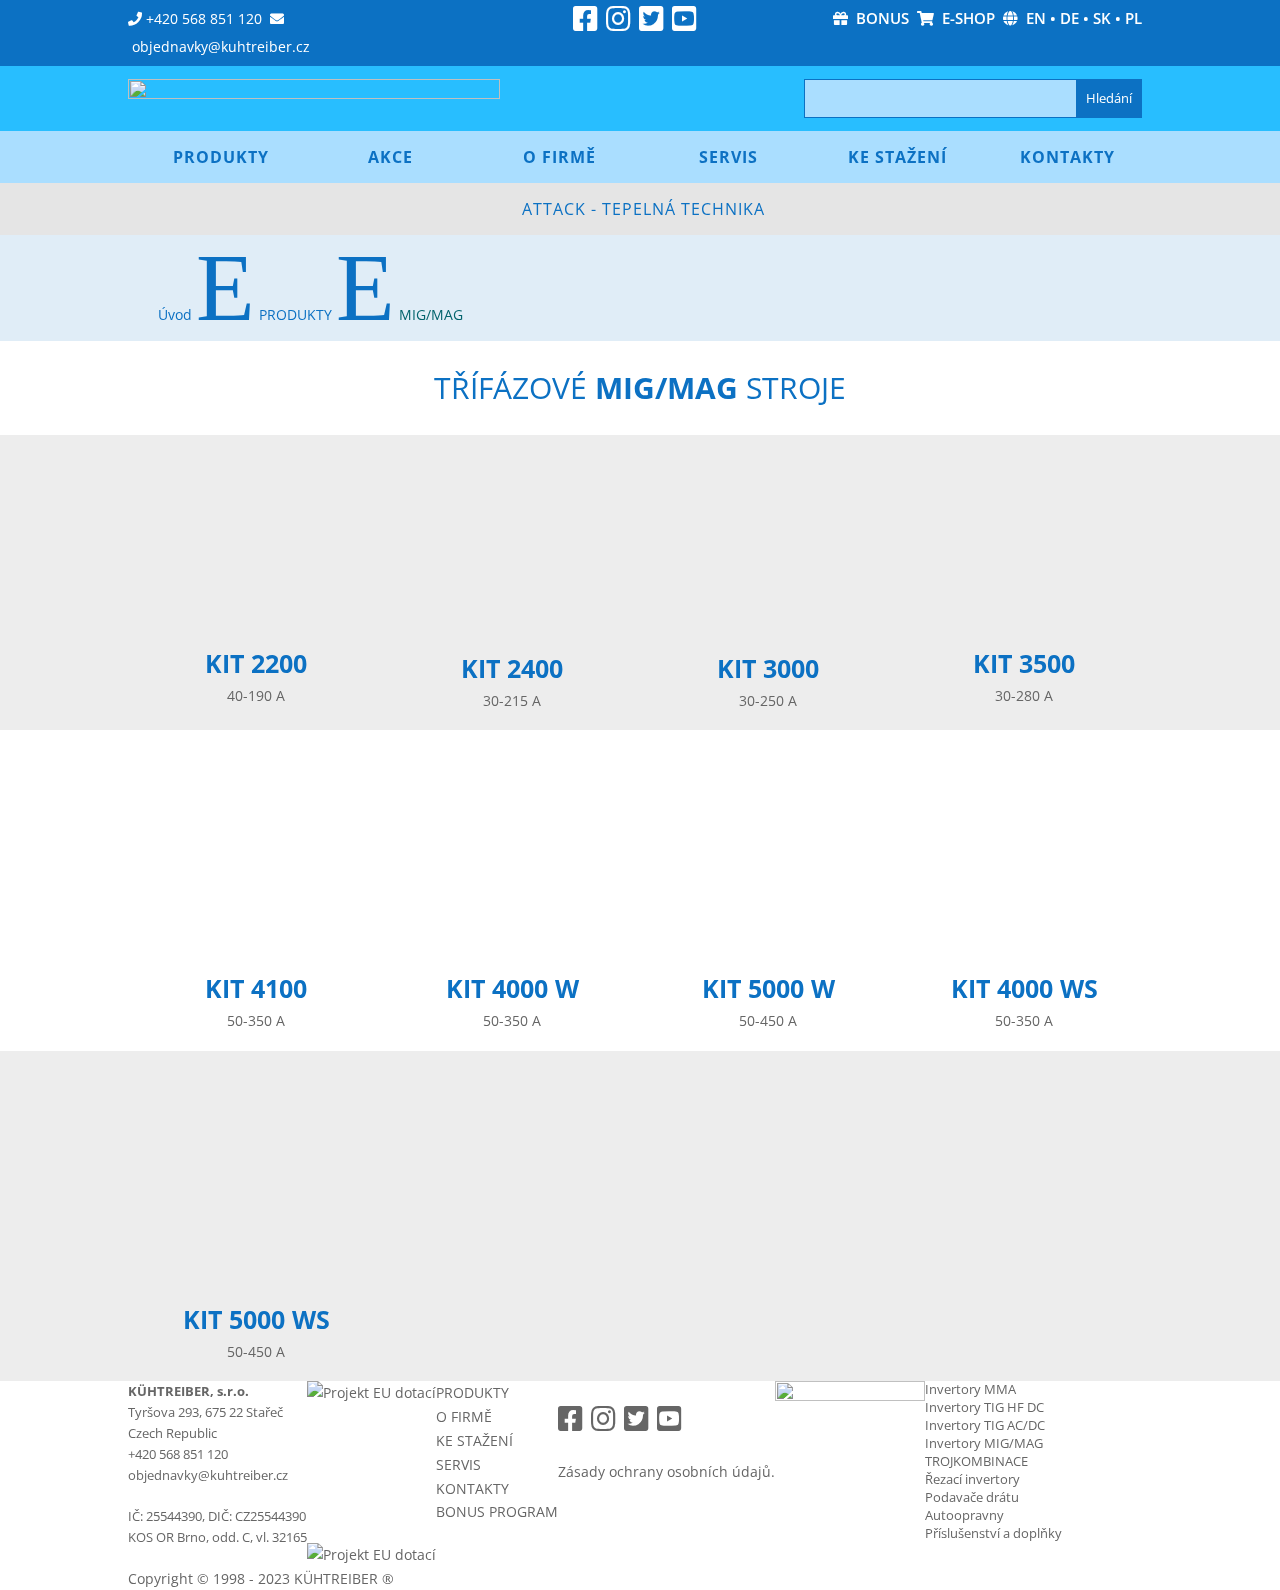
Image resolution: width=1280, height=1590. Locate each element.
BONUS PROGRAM (497, 1511)
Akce (390, 157)
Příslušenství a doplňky (993, 1533)
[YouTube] (684, 23)
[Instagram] (618, 23)
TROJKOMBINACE (976, 1461)
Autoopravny (964, 1515)
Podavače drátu (972, 1497)
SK (1102, 18)
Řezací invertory (972, 1479)
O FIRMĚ (464, 1416)
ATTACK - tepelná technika (643, 209)
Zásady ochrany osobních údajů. (666, 1471)
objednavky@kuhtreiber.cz (221, 46)
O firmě (559, 157)
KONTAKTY (472, 1488)
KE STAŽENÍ (474, 1440)
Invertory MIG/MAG (984, 1443)
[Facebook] (585, 23)
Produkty (221, 157)
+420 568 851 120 (204, 18)
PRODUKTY (472, 1392)
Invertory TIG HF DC (984, 1407)
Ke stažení (897, 157)
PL (1133, 18)
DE (1069, 18)
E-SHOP (964, 18)
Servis (728, 157)
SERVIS (458, 1464)
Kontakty (1067, 157)
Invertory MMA (970, 1389)
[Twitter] (651, 23)
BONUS (878, 18)
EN (1036, 18)
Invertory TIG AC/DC (985, 1425)
